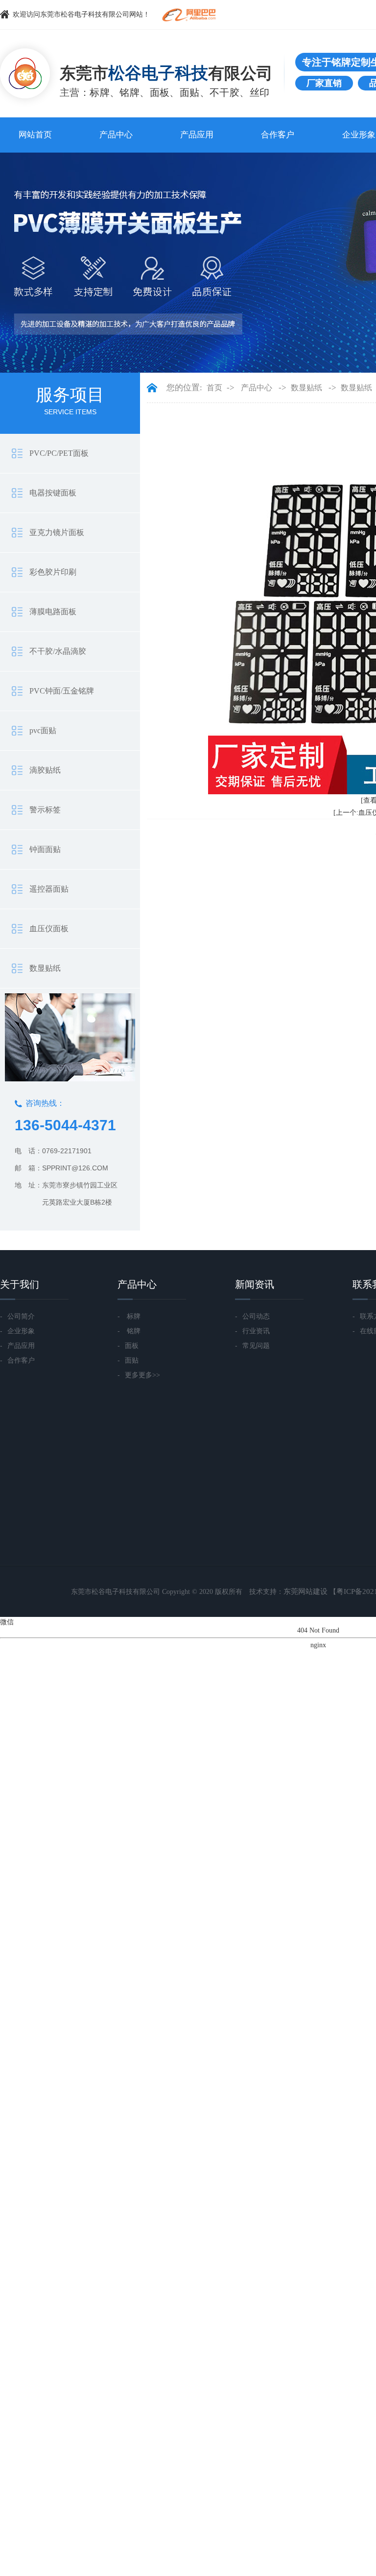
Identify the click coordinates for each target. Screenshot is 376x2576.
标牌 (100, 92)
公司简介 (17, 1316)
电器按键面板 (53, 493)
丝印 (260, 92)
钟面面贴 (45, 849)
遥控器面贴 (49, 889)
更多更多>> (139, 1375)
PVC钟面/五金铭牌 (62, 691)
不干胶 (224, 92)
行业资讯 (252, 1331)
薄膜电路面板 (53, 612)
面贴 (190, 92)
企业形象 (17, 1331)
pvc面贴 (43, 730)
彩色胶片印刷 (53, 572)
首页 (214, 388)
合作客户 (278, 135)
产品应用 (197, 135)
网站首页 (35, 135)
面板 (160, 92)
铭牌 (129, 92)
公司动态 (252, 1316)
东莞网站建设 (305, 1591)
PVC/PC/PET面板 (59, 453)
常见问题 (252, 1345)
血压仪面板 (49, 929)
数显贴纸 (45, 968)
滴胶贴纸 (45, 770)
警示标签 (45, 810)
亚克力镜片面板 (57, 532)
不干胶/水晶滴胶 (58, 651)
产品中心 (116, 135)
